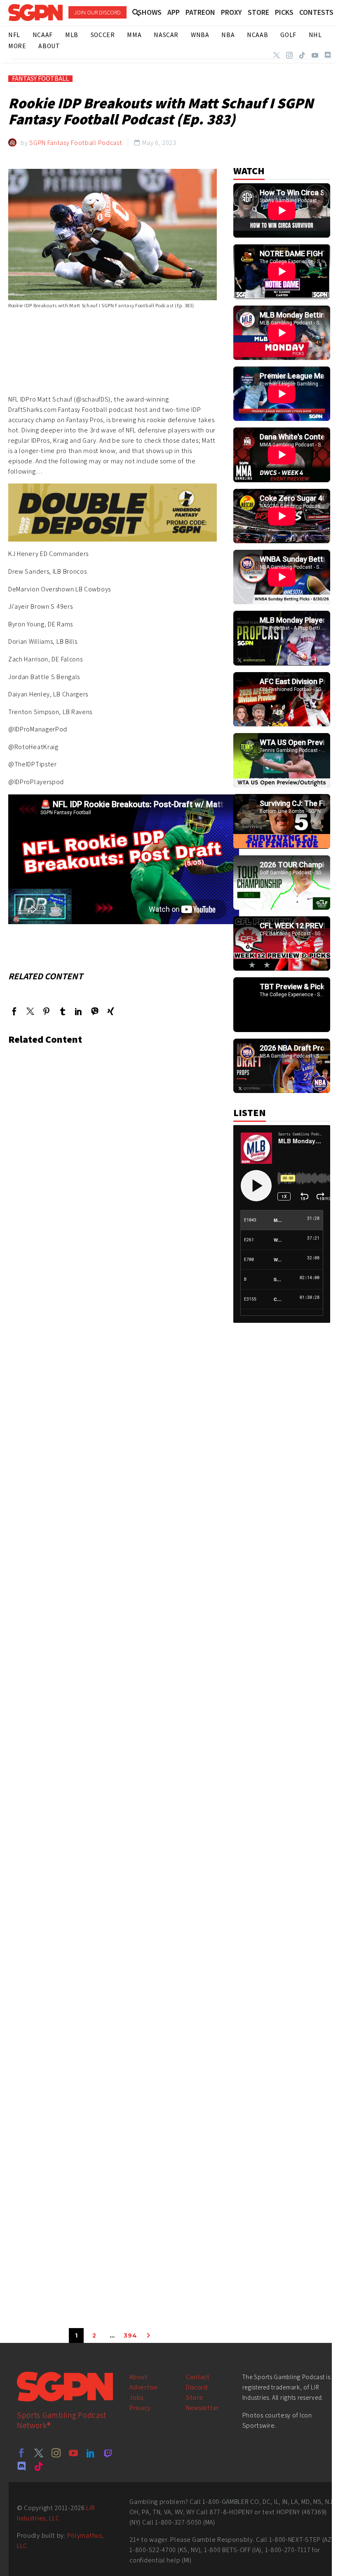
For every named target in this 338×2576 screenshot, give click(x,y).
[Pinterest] (46, 1011)
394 (130, 2335)
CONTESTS (316, 12)
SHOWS (150, 12)
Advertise (143, 2387)
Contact (198, 2377)
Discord (197, 2387)
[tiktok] (39, 2466)
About (138, 2377)
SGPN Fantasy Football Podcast (76, 143)
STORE (258, 12)
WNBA (200, 35)
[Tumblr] (62, 1011)
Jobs (136, 2397)
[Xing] (111, 1011)
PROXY (231, 12)
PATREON (200, 12)
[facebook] (21, 2453)
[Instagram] (289, 55)
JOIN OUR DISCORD (97, 12)
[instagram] (56, 2453)
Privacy (140, 2408)
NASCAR (166, 35)
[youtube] (73, 2453)
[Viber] (95, 1011)
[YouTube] (315, 55)
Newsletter (203, 2408)
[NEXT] (148, 2335)
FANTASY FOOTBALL (40, 79)
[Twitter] (277, 55)
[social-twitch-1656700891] (108, 2453)
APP (174, 12)
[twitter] (39, 2453)
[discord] (21, 2466)
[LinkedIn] (79, 1011)
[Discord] (328, 55)
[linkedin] (91, 2453)
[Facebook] (14, 1011)
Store (195, 2397)
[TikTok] (302, 55)
